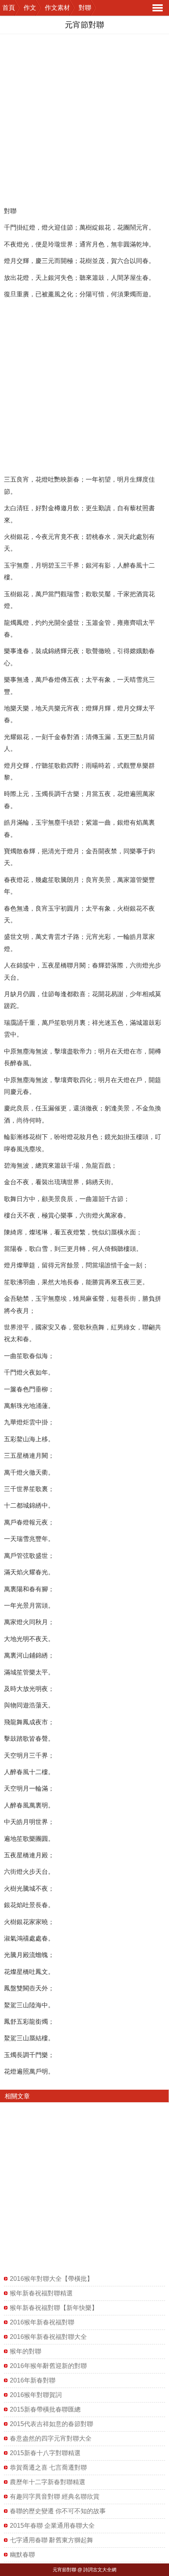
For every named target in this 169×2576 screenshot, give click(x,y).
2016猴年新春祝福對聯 (42, 2322)
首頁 (9, 8)
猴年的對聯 (26, 2351)
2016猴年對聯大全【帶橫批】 (51, 2279)
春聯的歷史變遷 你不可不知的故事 (58, 2511)
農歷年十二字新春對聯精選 (48, 2482)
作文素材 (57, 8)
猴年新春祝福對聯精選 (41, 2293)
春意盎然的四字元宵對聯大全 (51, 2438)
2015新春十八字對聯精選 (45, 2453)
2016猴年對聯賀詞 (36, 2395)
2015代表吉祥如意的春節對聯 (51, 2424)
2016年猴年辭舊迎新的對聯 (48, 2366)
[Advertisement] (84, 119)
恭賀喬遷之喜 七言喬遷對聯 (48, 2467)
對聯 (85, 8)
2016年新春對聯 (33, 2380)
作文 (30, 8)
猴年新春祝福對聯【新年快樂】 (54, 2308)
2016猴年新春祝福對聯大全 (48, 2337)
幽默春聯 (22, 2555)
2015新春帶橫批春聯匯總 (45, 2409)
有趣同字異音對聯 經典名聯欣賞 (55, 2497)
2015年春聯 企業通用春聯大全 (52, 2526)
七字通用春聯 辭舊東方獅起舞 (51, 2540)
